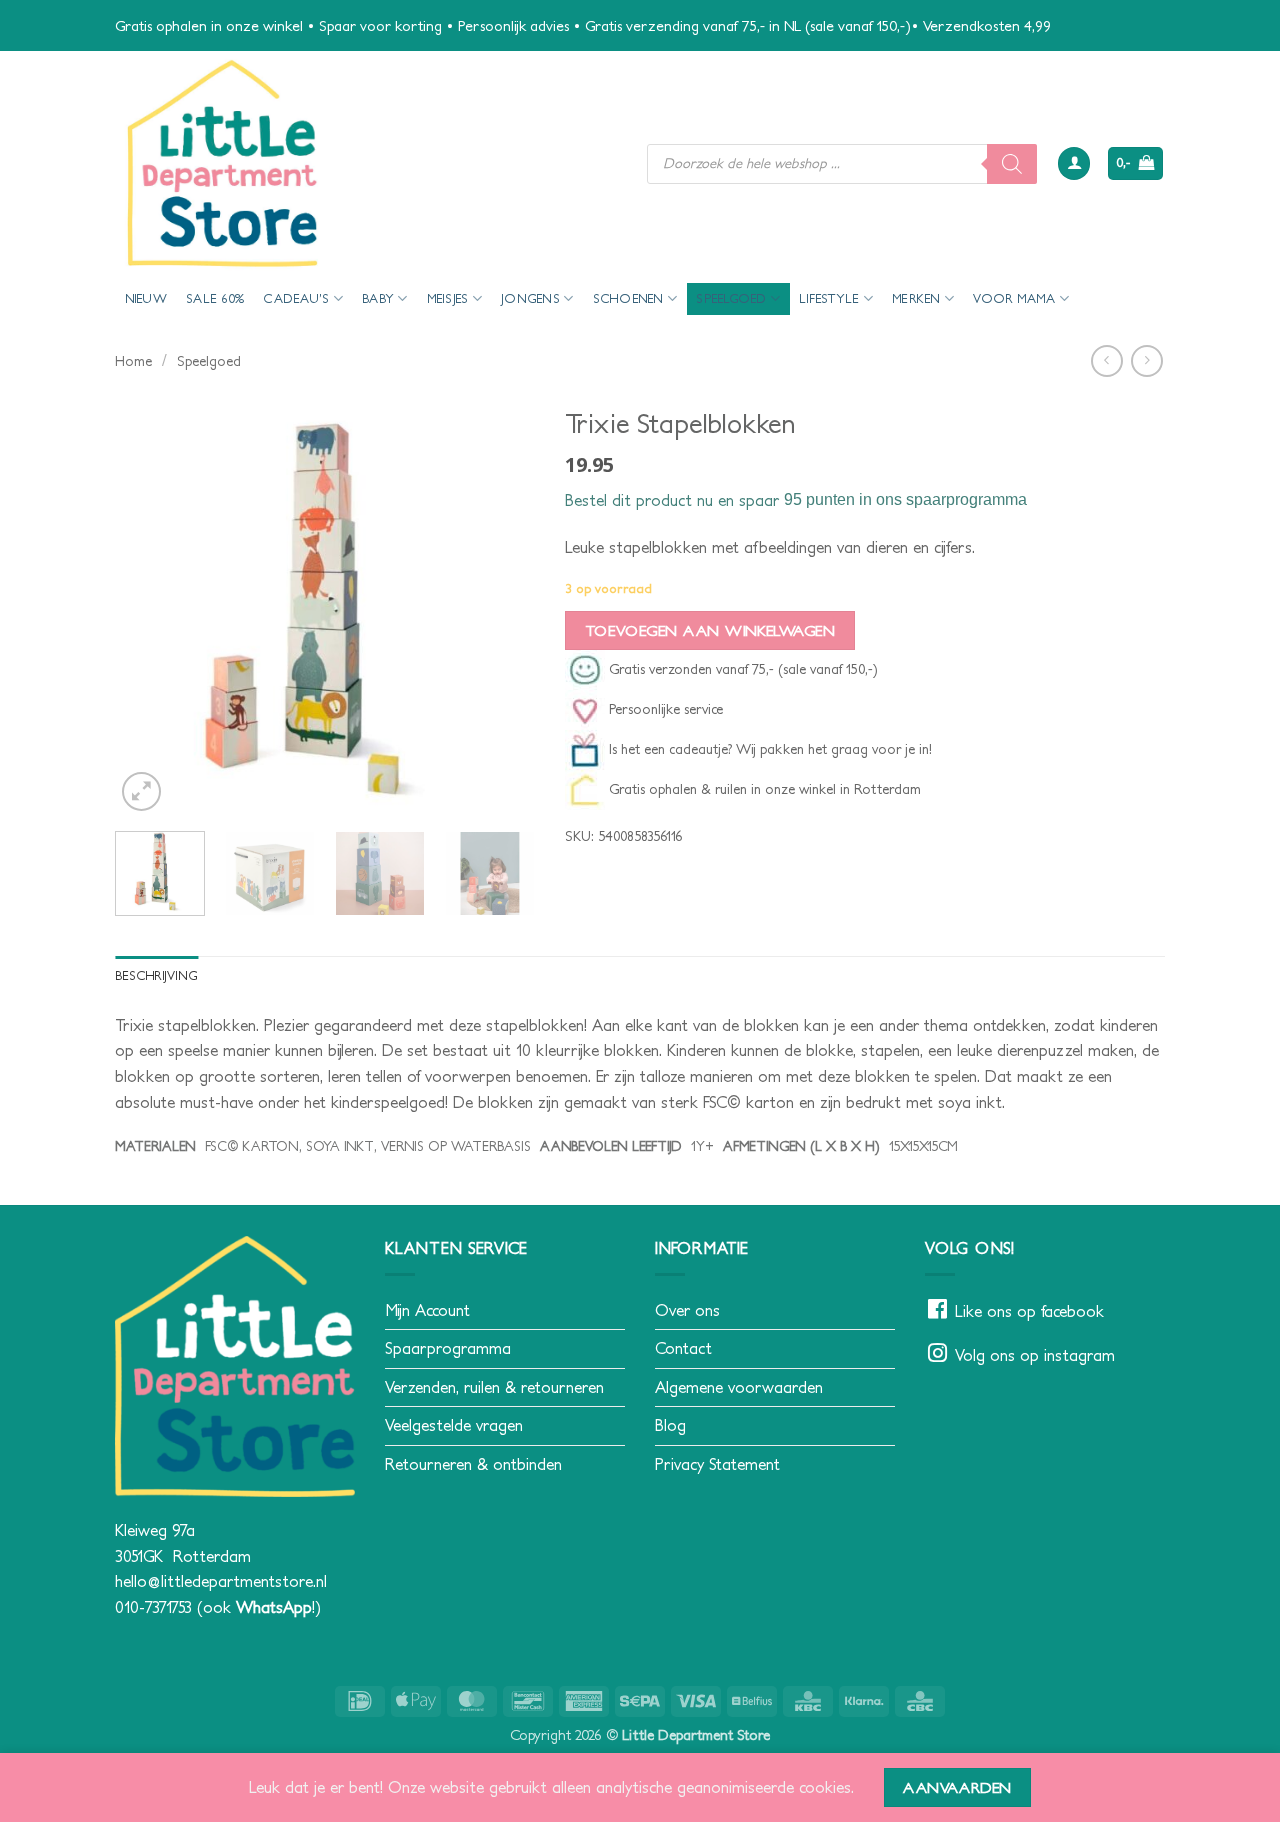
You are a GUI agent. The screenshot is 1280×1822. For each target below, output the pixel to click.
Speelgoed (731, 298)
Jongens (530, 298)
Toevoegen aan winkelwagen (710, 630)
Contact (683, 1348)
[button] (1074, 163)
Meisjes (448, 298)
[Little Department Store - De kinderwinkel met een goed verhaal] (366, 163)
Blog (670, 1425)
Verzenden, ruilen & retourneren (494, 1387)
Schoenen (628, 298)
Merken (916, 298)
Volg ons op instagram (1035, 1355)
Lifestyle (829, 298)
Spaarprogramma (448, 1348)
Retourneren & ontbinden (473, 1464)
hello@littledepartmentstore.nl (221, 1581)
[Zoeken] (1012, 164)
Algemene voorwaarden (739, 1387)
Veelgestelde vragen (454, 1425)
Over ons (687, 1310)
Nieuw (146, 298)
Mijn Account (427, 1310)
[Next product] (1106, 360)
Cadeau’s (296, 298)
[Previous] (149, 606)
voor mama (1014, 298)
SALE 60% (215, 298)
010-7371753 (153, 1607)
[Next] (501, 606)
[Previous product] (1146, 360)
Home (133, 361)
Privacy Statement (717, 1464)
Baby (378, 298)
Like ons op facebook (1029, 1311)
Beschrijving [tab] (156, 975)
